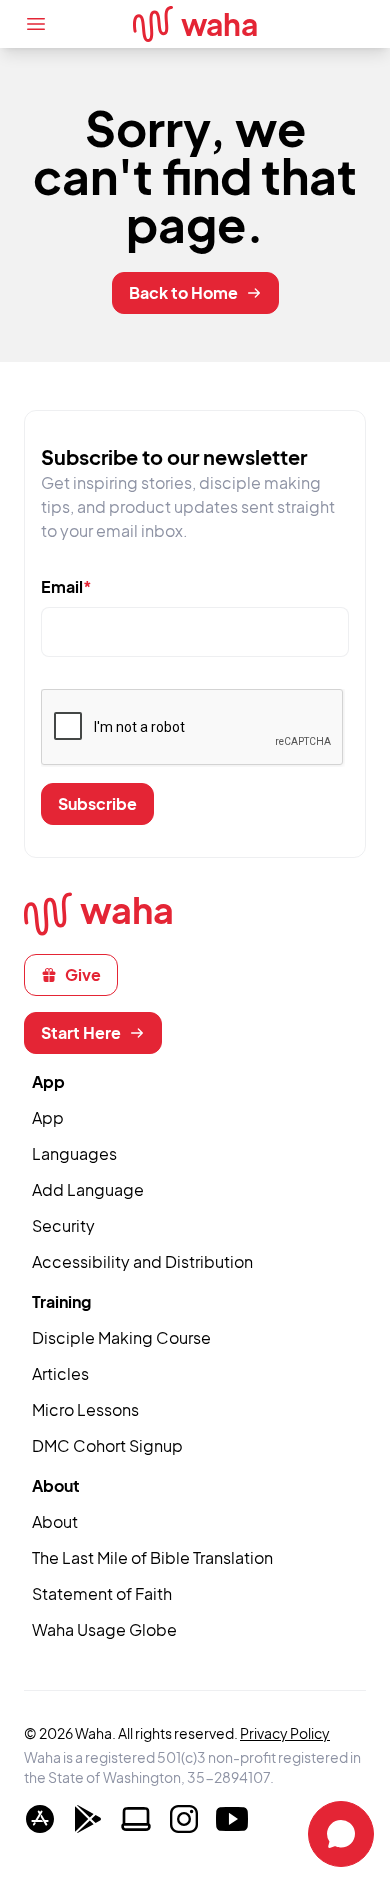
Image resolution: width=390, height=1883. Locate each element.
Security (63, 1225)
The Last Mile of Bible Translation (152, 1557)
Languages (74, 1153)
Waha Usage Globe (104, 1629)
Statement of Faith (102, 1593)
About (55, 1521)
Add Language (88, 1189)
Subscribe (97, 803)
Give (83, 974)
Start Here (81, 1032)
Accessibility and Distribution (142, 1261)
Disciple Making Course (121, 1337)
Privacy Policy (285, 1733)
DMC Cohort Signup (107, 1445)
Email (66, 586)
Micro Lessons (85, 1409)
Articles (60, 1373)
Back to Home (183, 292)
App (48, 1117)
